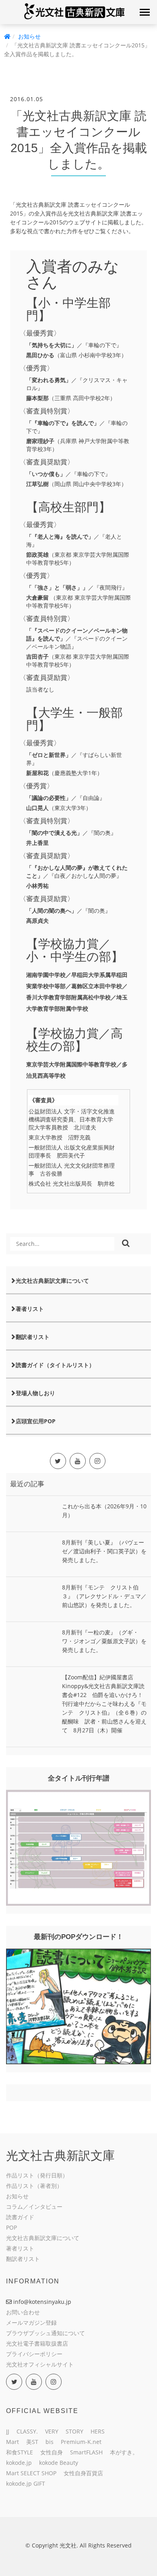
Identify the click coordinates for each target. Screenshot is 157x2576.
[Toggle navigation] (145, 12)
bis (50, 2442)
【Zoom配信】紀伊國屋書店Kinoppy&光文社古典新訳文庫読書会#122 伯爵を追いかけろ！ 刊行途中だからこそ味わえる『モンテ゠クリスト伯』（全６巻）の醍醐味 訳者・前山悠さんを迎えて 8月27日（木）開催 (105, 1704)
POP (11, 2227)
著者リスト (30, 1309)
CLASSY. (27, 2431)
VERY (52, 2431)
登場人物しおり (35, 1393)
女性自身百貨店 (83, 2473)
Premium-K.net (81, 2442)
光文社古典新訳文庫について (52, 1281)
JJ (8, 2431)
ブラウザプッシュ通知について (45, 2333)
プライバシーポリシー (34, 2354)
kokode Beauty (59, 2463)
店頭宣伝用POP (36, 1421)
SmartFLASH (86, 2452)
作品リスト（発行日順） (37, 2175)
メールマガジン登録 (31, 2323)
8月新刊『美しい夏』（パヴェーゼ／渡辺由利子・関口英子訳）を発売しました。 (104, 1551)
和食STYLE (20, 2452)
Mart (12, 2442)
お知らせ (29, 36)
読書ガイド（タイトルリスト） (55, 1365)
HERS (98, 2431)
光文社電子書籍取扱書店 (37, 2343)
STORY (74, 2431)
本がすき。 (124, 2452)
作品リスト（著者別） (34, 2186)
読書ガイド (20, 2217)
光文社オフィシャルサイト (40, 2364)
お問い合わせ (23, 2312)
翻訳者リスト (33, 1337)
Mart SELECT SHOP (31, 2473)
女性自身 (52, 2452)
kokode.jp (19, 2463)
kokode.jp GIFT (26, 2483)
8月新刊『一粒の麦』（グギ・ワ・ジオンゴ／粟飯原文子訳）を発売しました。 (104, 1641)
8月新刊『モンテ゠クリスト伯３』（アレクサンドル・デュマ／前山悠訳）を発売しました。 (104, 1596)
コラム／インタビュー (34, 2207)
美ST (32, 2442)
